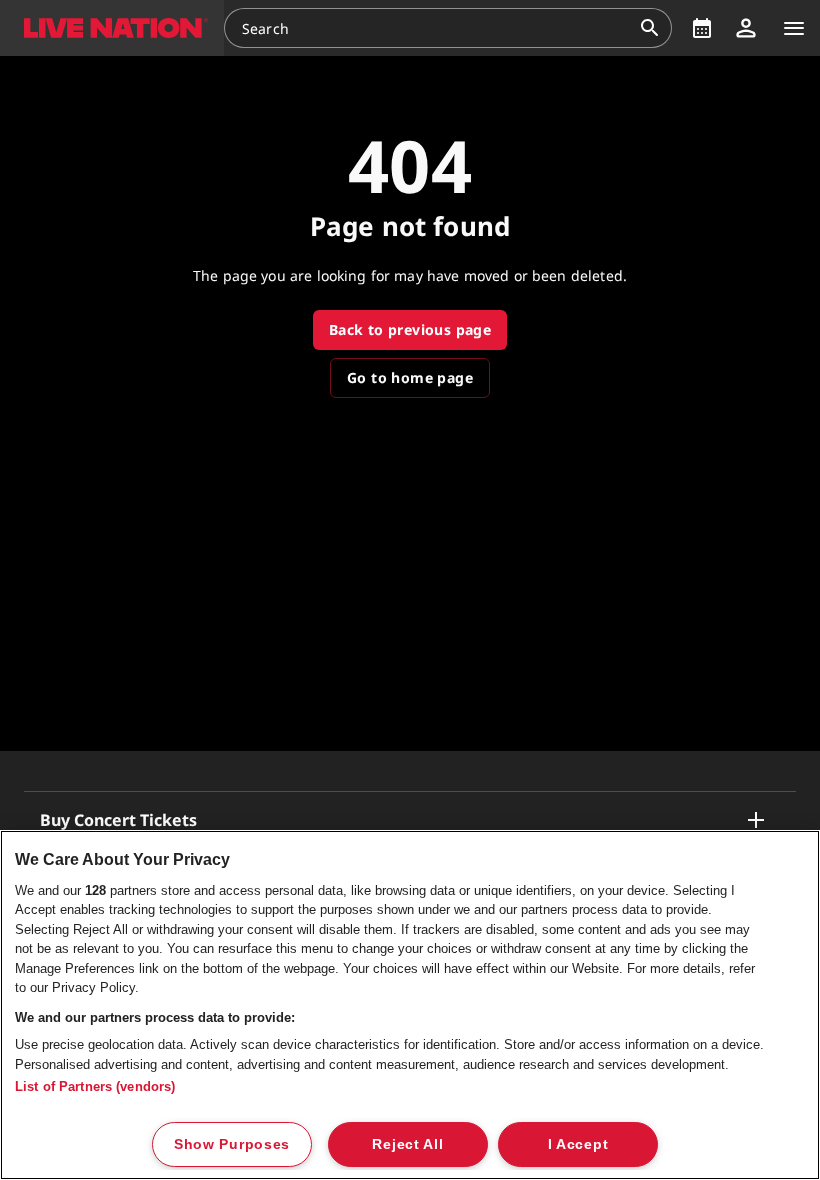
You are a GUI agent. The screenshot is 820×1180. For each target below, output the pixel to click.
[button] (112, 28)
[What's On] (702, 28)
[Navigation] (794, 28)
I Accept (578, 1144)
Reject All (407, 1144)
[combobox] (436, 28)
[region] (410, 1005)
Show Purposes (232, 1144)
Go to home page (410, 377)
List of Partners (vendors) (95, 1086)
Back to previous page (410, 329)
